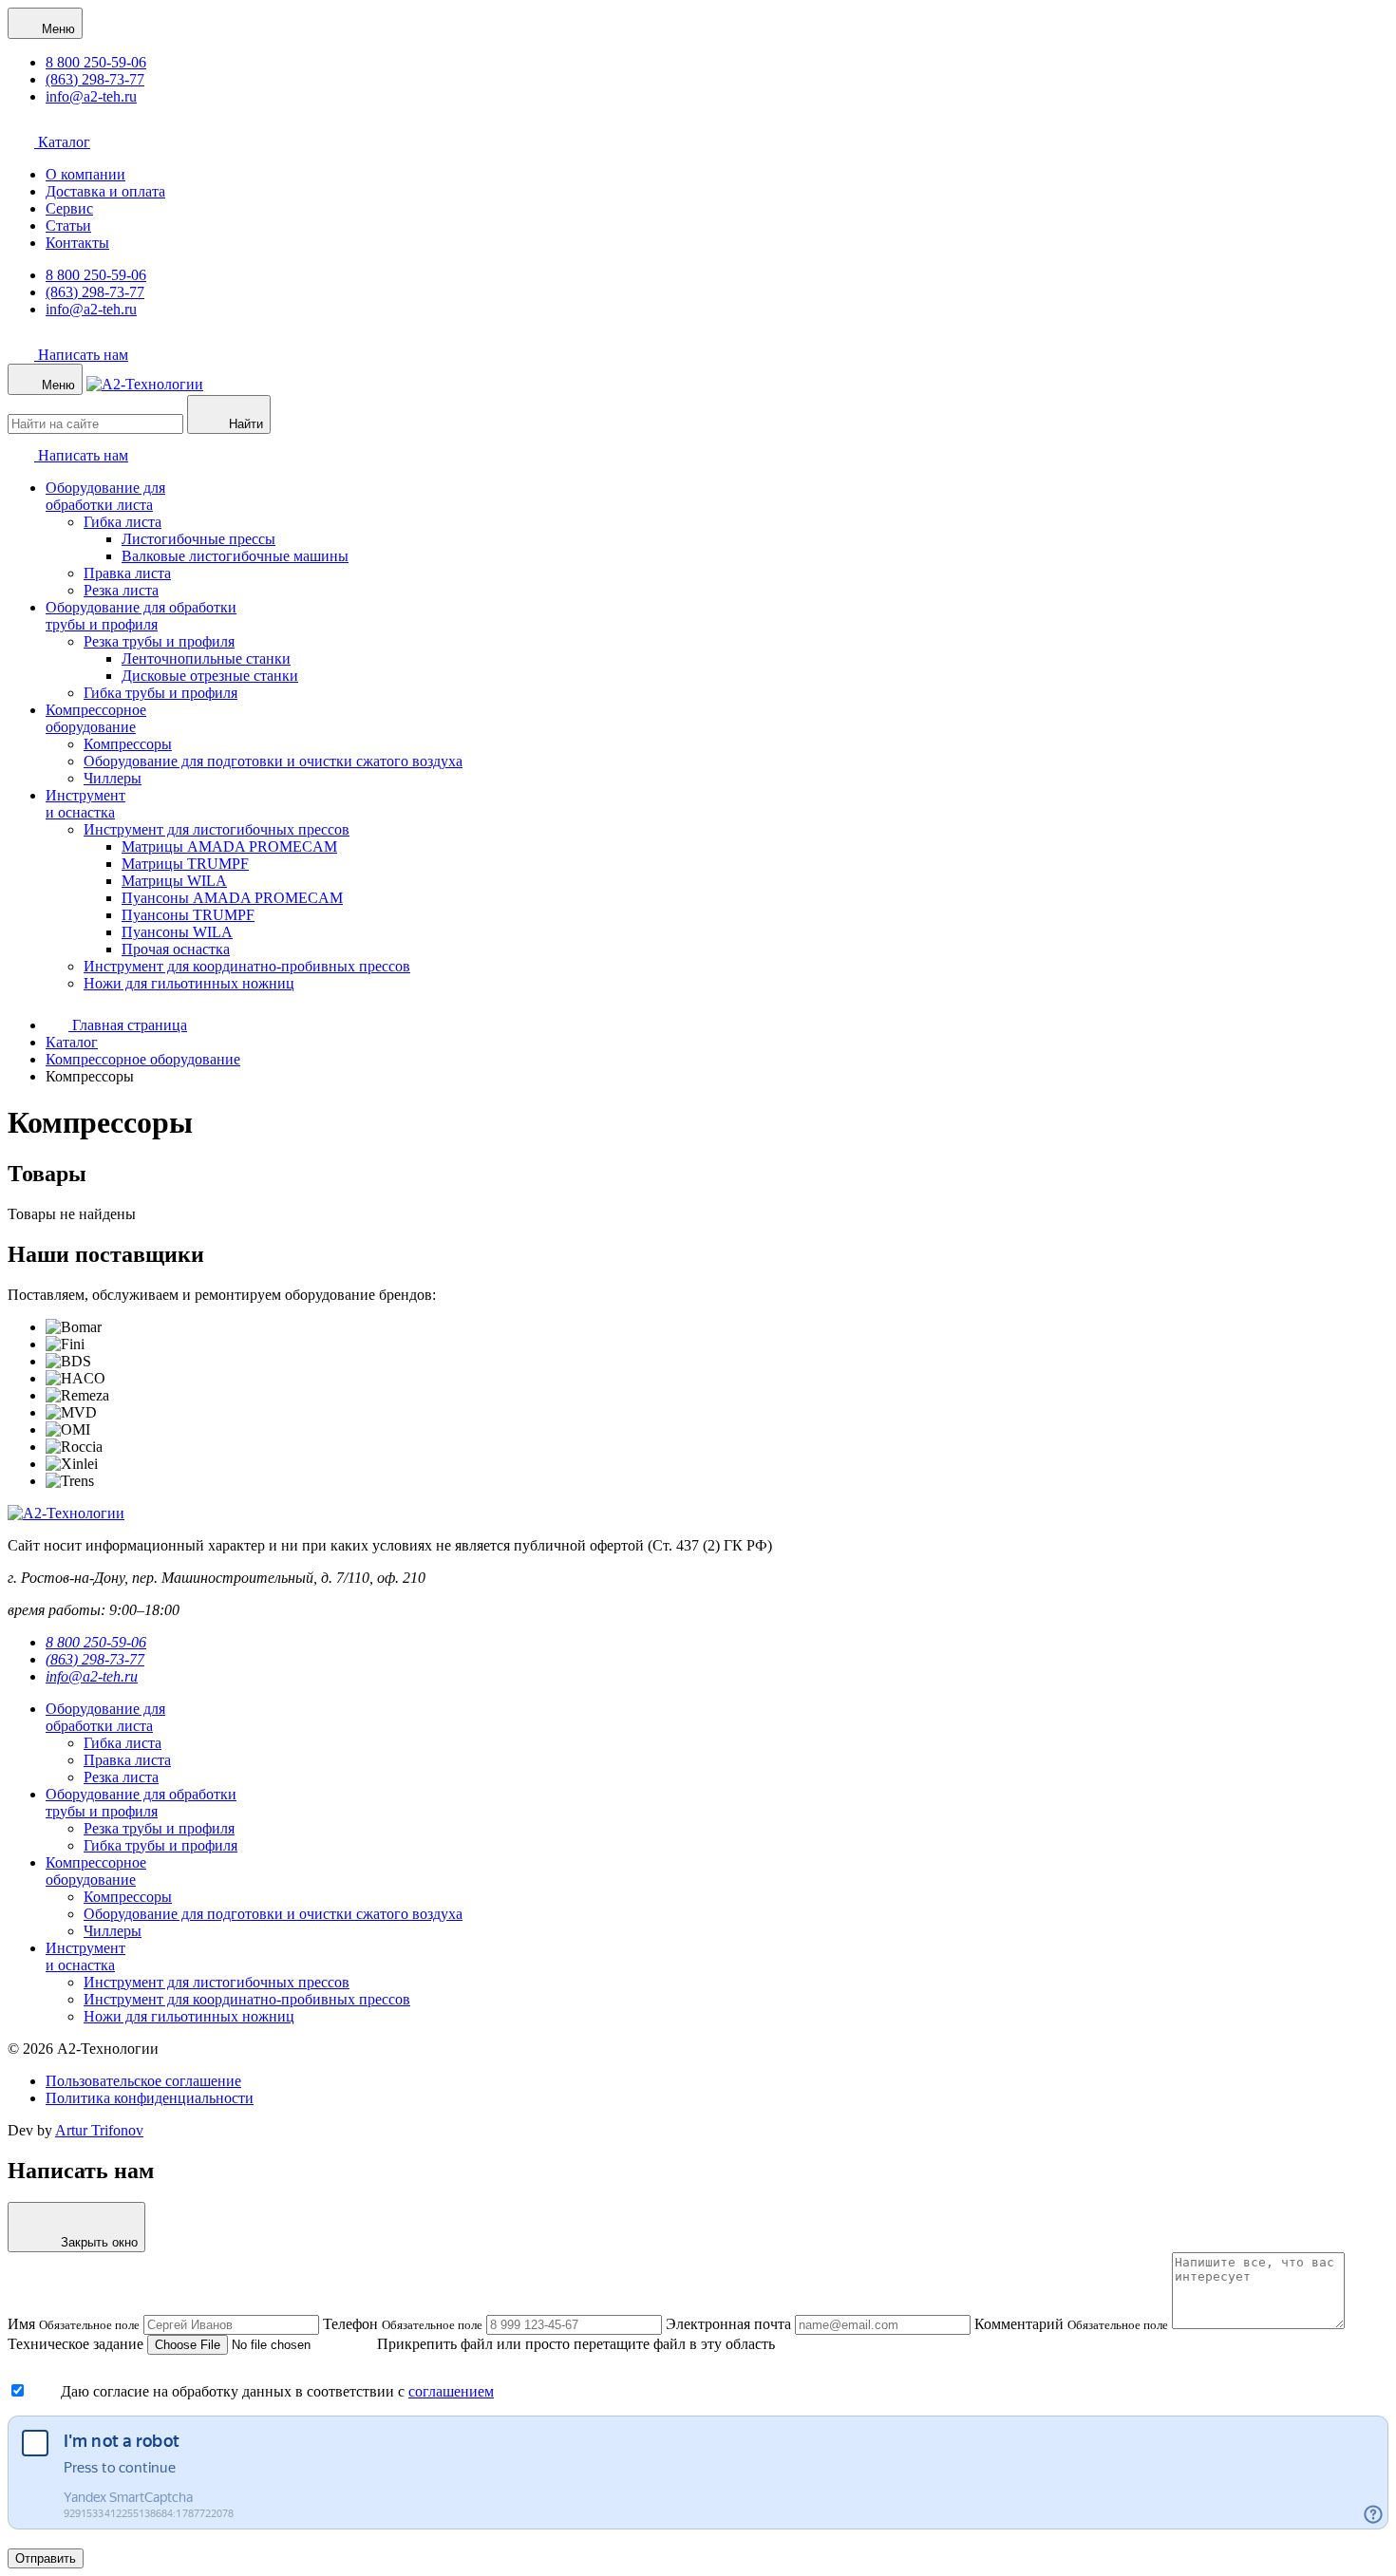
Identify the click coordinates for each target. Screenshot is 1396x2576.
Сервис (69, 208)
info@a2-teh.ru (91, 96)
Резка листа (121, 590)
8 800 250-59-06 (96, 62)
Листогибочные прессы (198, 539)
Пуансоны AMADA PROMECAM (232, 898)
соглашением (451, 2391)
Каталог (62, 142)
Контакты (77, 243)
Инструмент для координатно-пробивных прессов (247, 966)
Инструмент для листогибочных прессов (217, 829)
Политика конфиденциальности (150, 2098)
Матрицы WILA (174, 881)
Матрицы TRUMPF (185, 864)
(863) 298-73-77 (95, 79)
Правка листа (127, 573)
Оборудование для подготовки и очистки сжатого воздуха (273, 761)
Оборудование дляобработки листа (105, 496)
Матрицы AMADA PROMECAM (229, 846)
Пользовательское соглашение (143, 2081)
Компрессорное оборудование (143, 1059)
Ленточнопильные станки (206, 658)
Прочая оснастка (176, 949)
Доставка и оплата (105, 191)
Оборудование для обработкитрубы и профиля (141, 616)
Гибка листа (123, 522)
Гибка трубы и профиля (160, 693)
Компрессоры (128, 744)
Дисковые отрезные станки (210, 676)
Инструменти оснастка (85, 804)
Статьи (68, 226)
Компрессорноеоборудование (96, 718)
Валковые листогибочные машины (235, 556)
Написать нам (81, 355)
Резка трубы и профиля (159, 641)
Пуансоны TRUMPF (188, 915)
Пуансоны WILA (177, 932)
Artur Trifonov (99, 2130)
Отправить (46, 2558)
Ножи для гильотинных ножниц (189, 983)
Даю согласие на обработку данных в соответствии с (235, 2391)
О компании (85, 174)
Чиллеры (113, 778)
